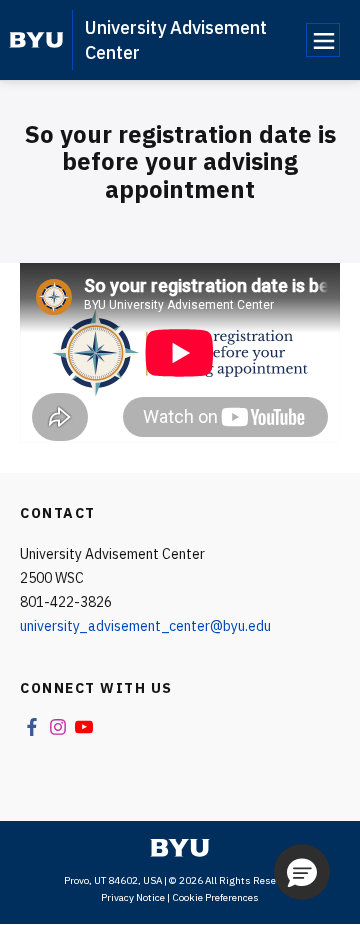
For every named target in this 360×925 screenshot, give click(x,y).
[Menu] (323, 40)
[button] (302, 872)
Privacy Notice (133, 897)
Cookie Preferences (215, 897)
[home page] (36, 40)
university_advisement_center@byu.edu (145, 626)
